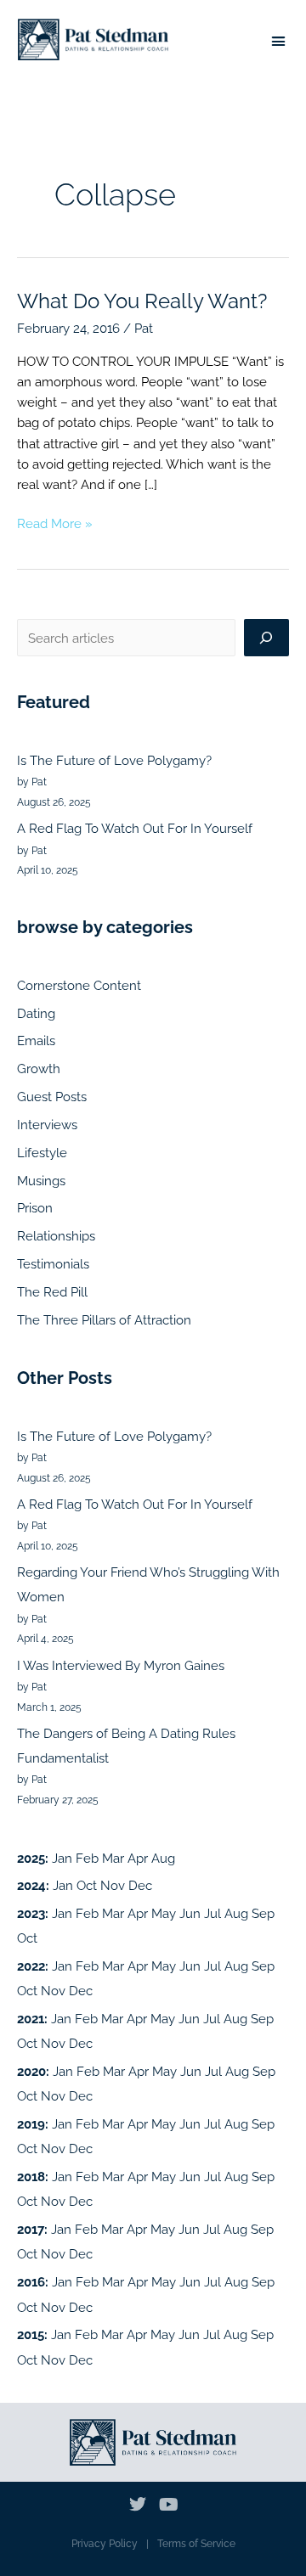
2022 (31, 1966)
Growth (39, 1069)
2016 (31, 2282)
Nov (113, 1885)
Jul (212, 1913)
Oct (87, 1885)
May (164, 1913)
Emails (36, 1041)
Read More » (55, 522)
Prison (35, 1208)
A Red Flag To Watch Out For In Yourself (135, 828)
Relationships (56, 1236)
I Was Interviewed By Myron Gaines (121, 1665)
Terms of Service (196, 2544)
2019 (31, 2124)
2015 (31, 2334)
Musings (41, 1181)
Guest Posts (52, 1097)
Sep (263, 1913)
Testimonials (53, 1264)
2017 (31, 2229)
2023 (31, 1913)
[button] (279, 42)
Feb (87, 1858)
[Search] (266, 638)
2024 (31, 1885)
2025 (31, 1858)
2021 (31, 2019)
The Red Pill (52, 1292)
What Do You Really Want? (142, 301)
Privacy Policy (105, 2544)
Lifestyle (42, 1153)
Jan (62, 1858)
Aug (163, 1858)
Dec (140, 1885)
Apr (138, 1858)
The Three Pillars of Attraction (104, 1320)
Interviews (47, 1125)
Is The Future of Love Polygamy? (114, 760)
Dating (36, 1013)
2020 (31, 2071)
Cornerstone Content (79, 985)
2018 (31, 2177)
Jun (190, 1913)
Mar (113, 1858)
